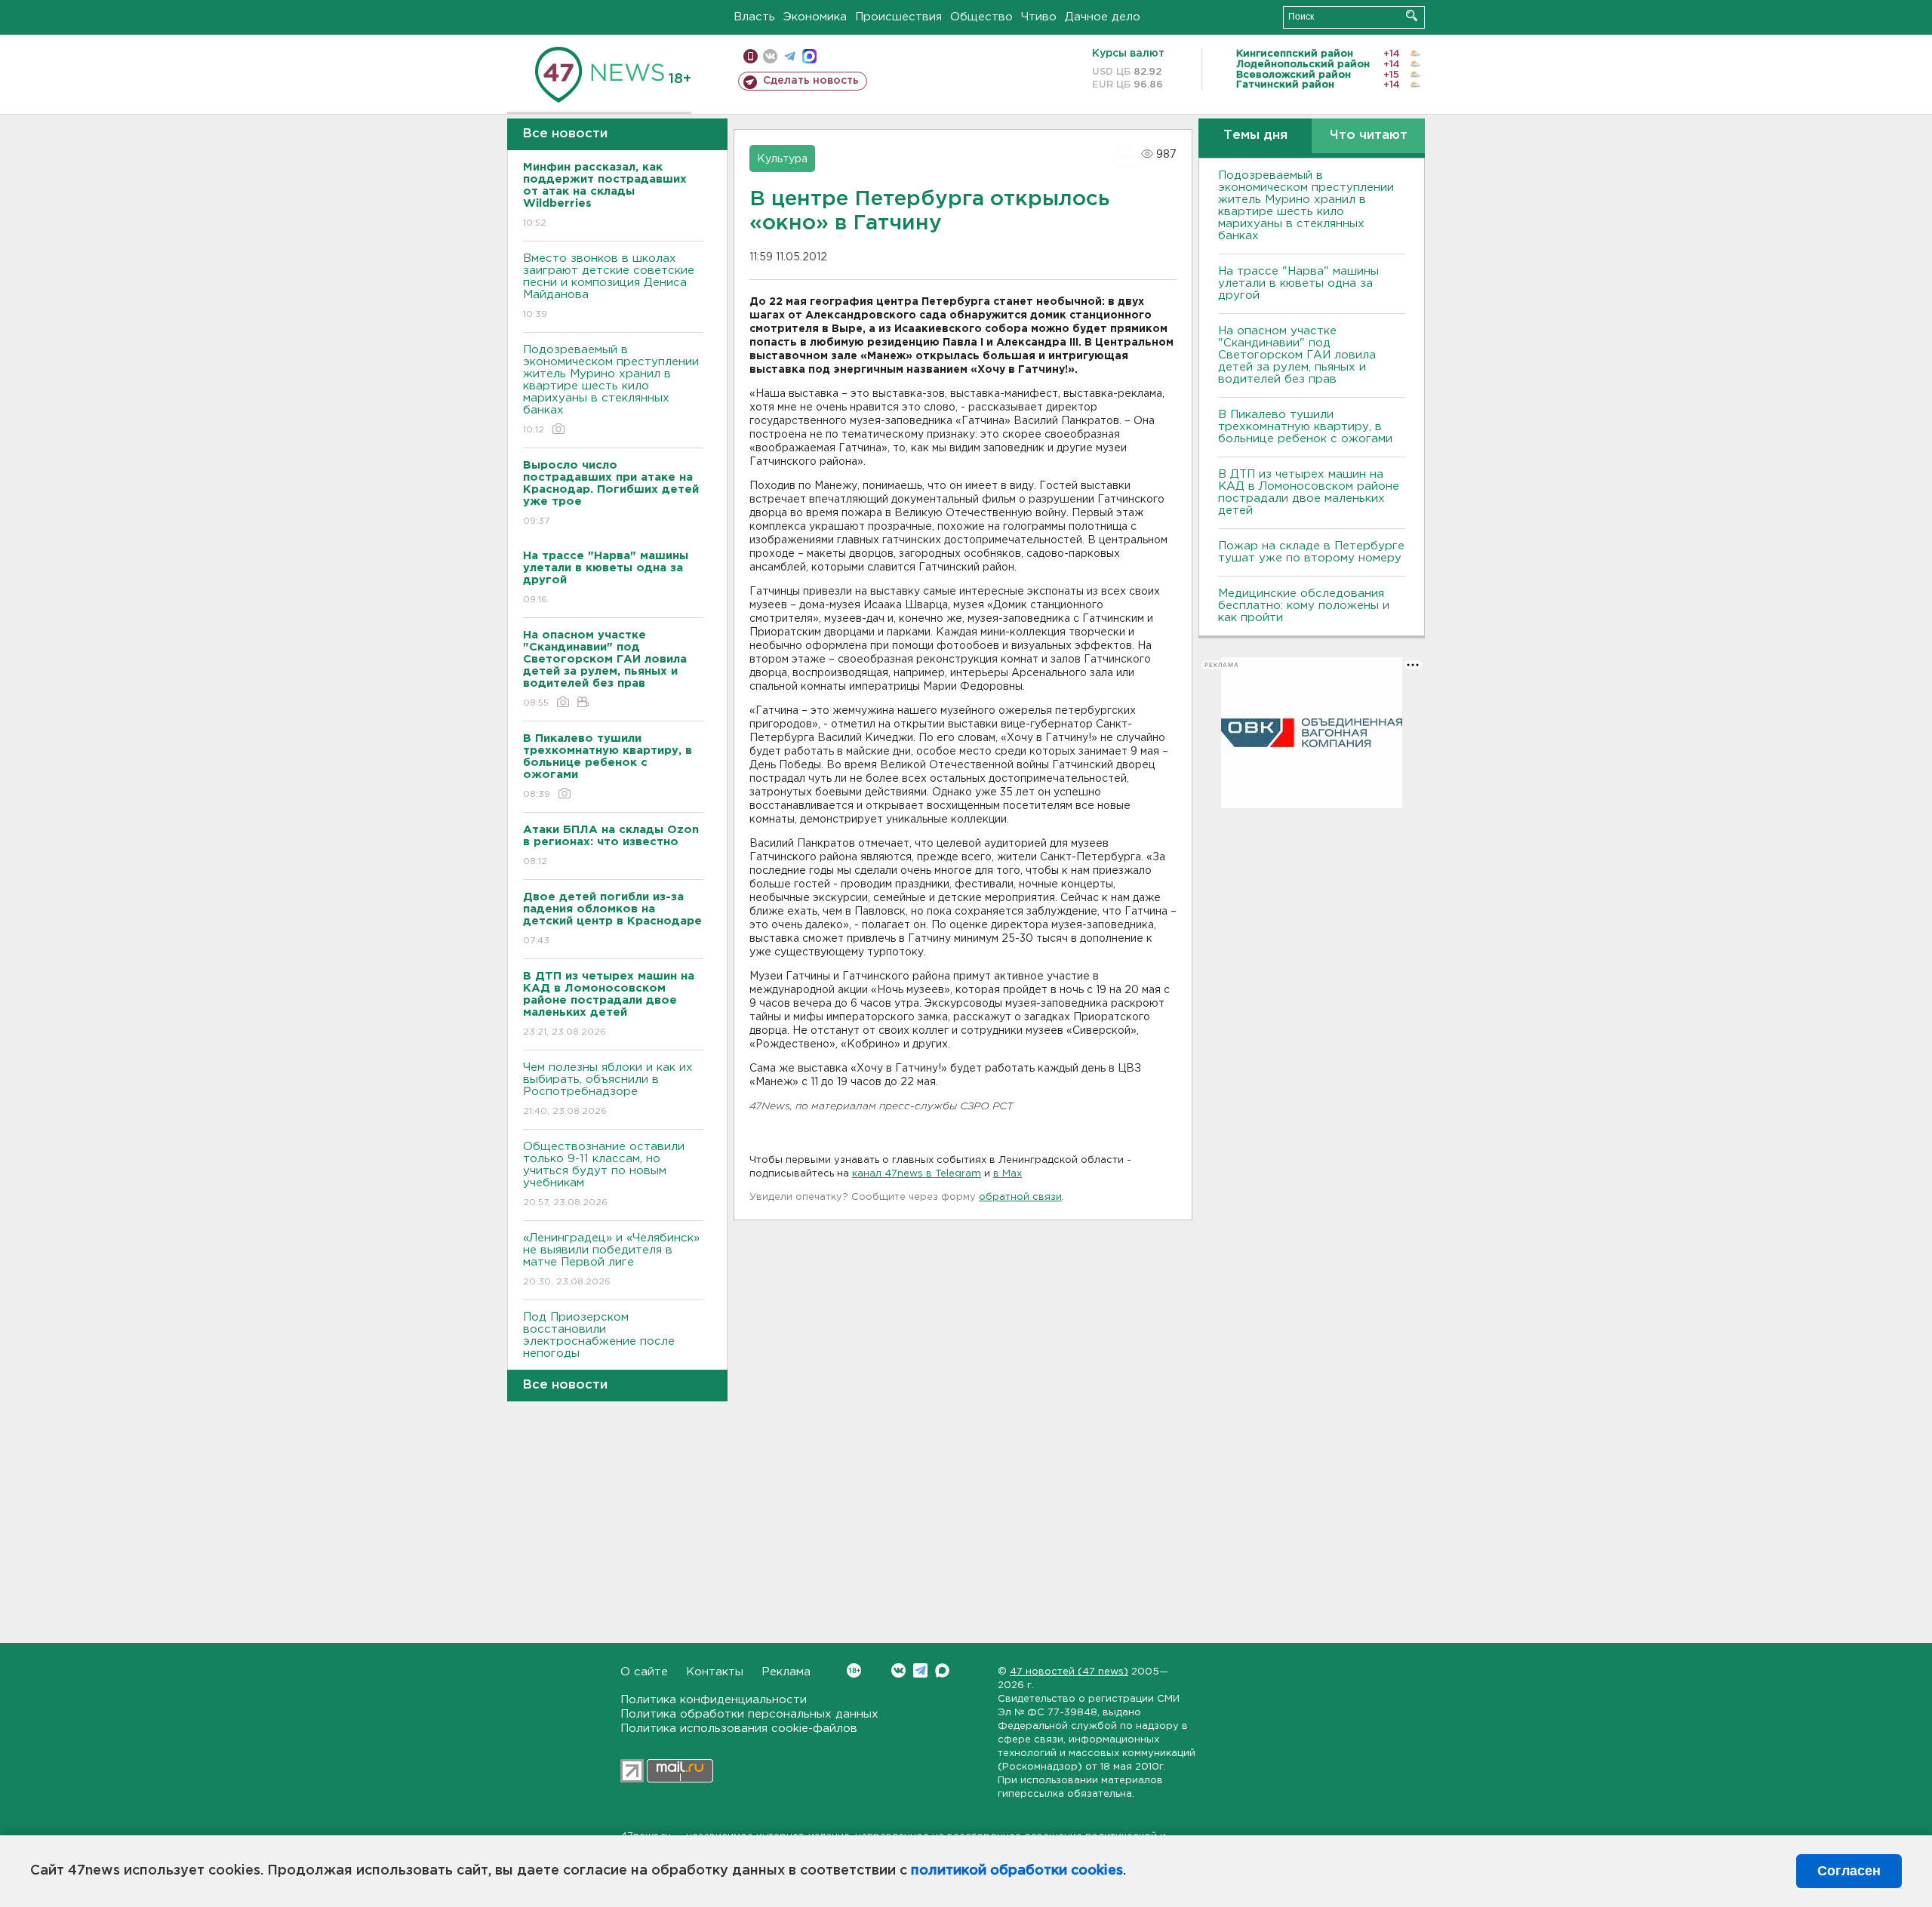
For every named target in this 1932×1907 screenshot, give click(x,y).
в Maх (1008, 1174)
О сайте (644, 1672)
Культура (782, 159)
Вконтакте (898, 1670)
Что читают (1369, 135)
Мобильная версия (751, 56)
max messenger (809, 56)
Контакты (715, 1672)
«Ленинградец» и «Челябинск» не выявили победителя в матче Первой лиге (611, 1260)
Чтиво (1039, 17)
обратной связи (1020, 1197)
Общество (981, 17)
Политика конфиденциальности (714, 1700)
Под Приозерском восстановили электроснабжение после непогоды (599, 1345)
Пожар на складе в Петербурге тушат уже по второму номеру (1311, 552)
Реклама (786, 1672)
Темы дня (1255, 135)
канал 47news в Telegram (917, 1174)
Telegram (920, 1670)
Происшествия (898, 17)
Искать (1412, 15)
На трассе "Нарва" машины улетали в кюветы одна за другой (1298, 283)
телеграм (790, 56)
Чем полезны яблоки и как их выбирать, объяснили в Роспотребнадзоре (608, 1089)
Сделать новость (811, 81)
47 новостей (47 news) (1069, 1672)
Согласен (1849, 1871)
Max (942, 1670)
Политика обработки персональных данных (749, 1714)
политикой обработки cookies (1017, 1871)
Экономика (815, 17)
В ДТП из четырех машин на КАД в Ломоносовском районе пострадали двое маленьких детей (1309, 492)
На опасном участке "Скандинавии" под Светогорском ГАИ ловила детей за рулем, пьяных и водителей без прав (1297, 355)
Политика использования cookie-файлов (739, 1729)
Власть (754, 17)
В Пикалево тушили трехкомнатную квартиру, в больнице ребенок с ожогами (1305, 427)
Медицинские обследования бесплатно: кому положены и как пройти (1304, 606)
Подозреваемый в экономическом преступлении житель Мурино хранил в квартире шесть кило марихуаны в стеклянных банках (611, 389)
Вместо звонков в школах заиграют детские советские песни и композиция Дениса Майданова (609, 286)
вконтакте (770, 56)
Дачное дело (1103, 17)
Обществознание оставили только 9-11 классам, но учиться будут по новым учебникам (604, 1174)
